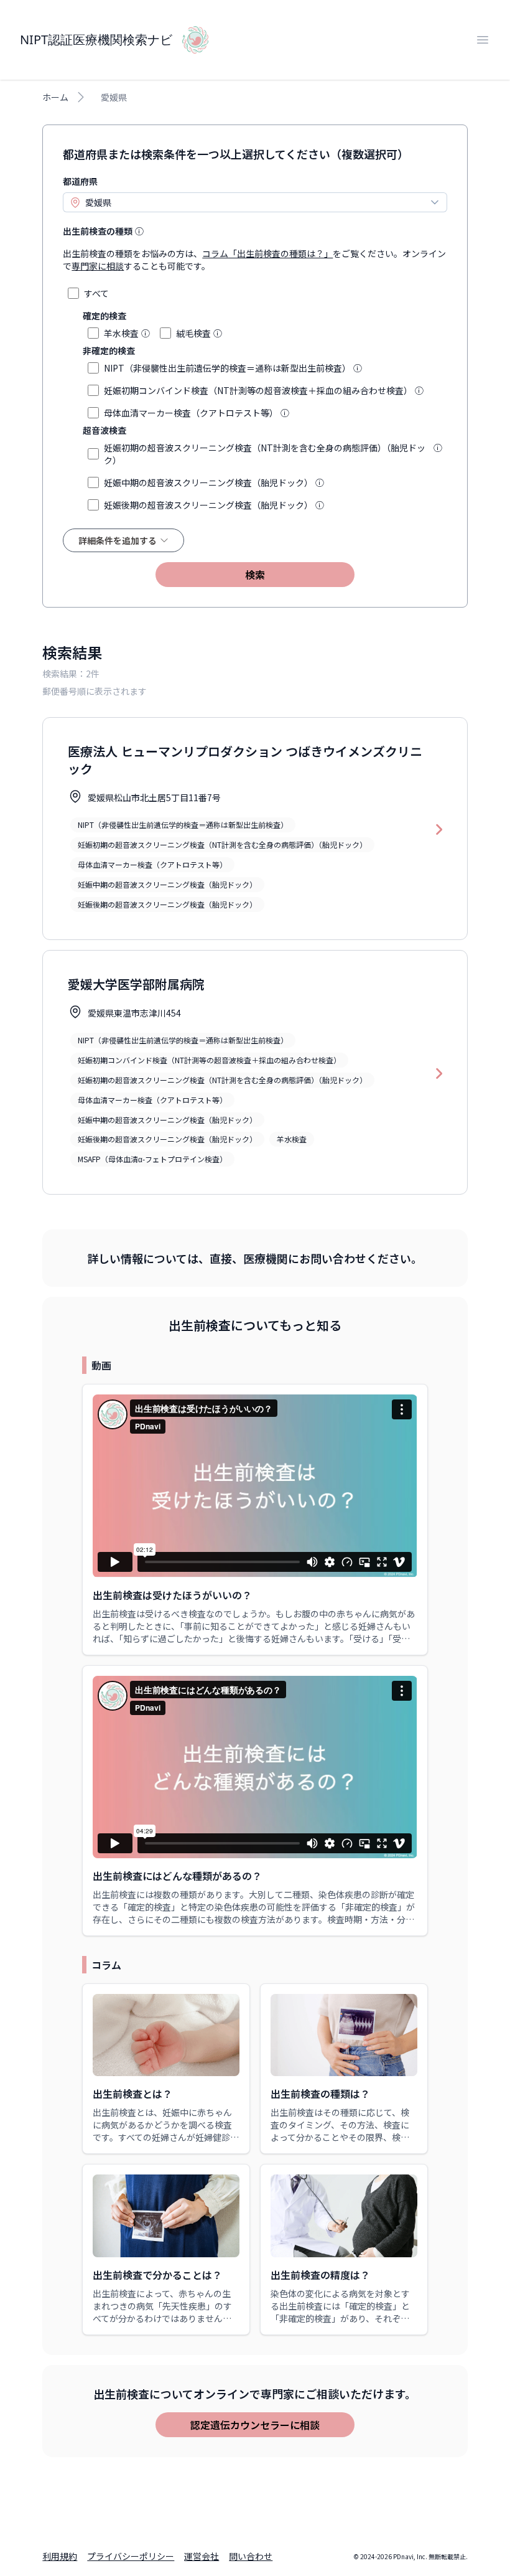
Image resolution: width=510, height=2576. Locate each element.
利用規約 (60, 2556)
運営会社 (202, 2556)
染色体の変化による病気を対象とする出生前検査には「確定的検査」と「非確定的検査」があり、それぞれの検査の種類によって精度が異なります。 (340, 2318)
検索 (255, 575)
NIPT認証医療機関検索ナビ (96, 40)
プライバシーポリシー (131, 2556)
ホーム (55, 97)
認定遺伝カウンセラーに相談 (255, 2425)
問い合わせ (251, 2556)
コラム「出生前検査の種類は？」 (267, 253)
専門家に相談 (98, 266)
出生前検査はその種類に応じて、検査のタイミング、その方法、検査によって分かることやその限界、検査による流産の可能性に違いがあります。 (340, 2137)
